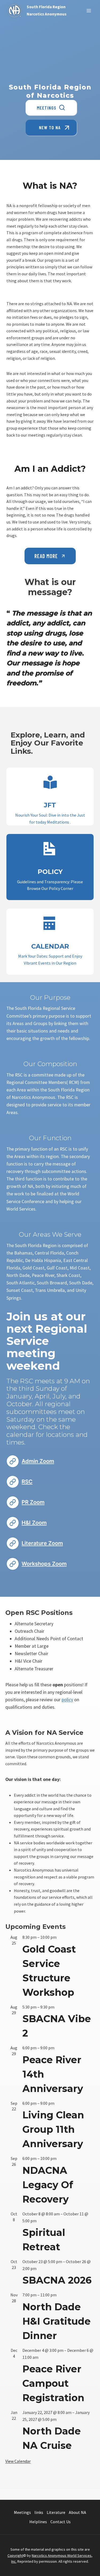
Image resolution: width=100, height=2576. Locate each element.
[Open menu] (89, 11)
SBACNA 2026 (57, 2280)
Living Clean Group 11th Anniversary (53, 2129)
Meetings (22, 2512)
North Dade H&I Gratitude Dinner (57, 2321)
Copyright (15, 2555)
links (39, 2512)
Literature (56, 2512)
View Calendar (18, 2461)
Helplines (38, 2522)
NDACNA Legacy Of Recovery (48, 2185)
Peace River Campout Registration (53, 2383)
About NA (77, 2512)
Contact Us (61, 2522)
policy (67, 1700)
